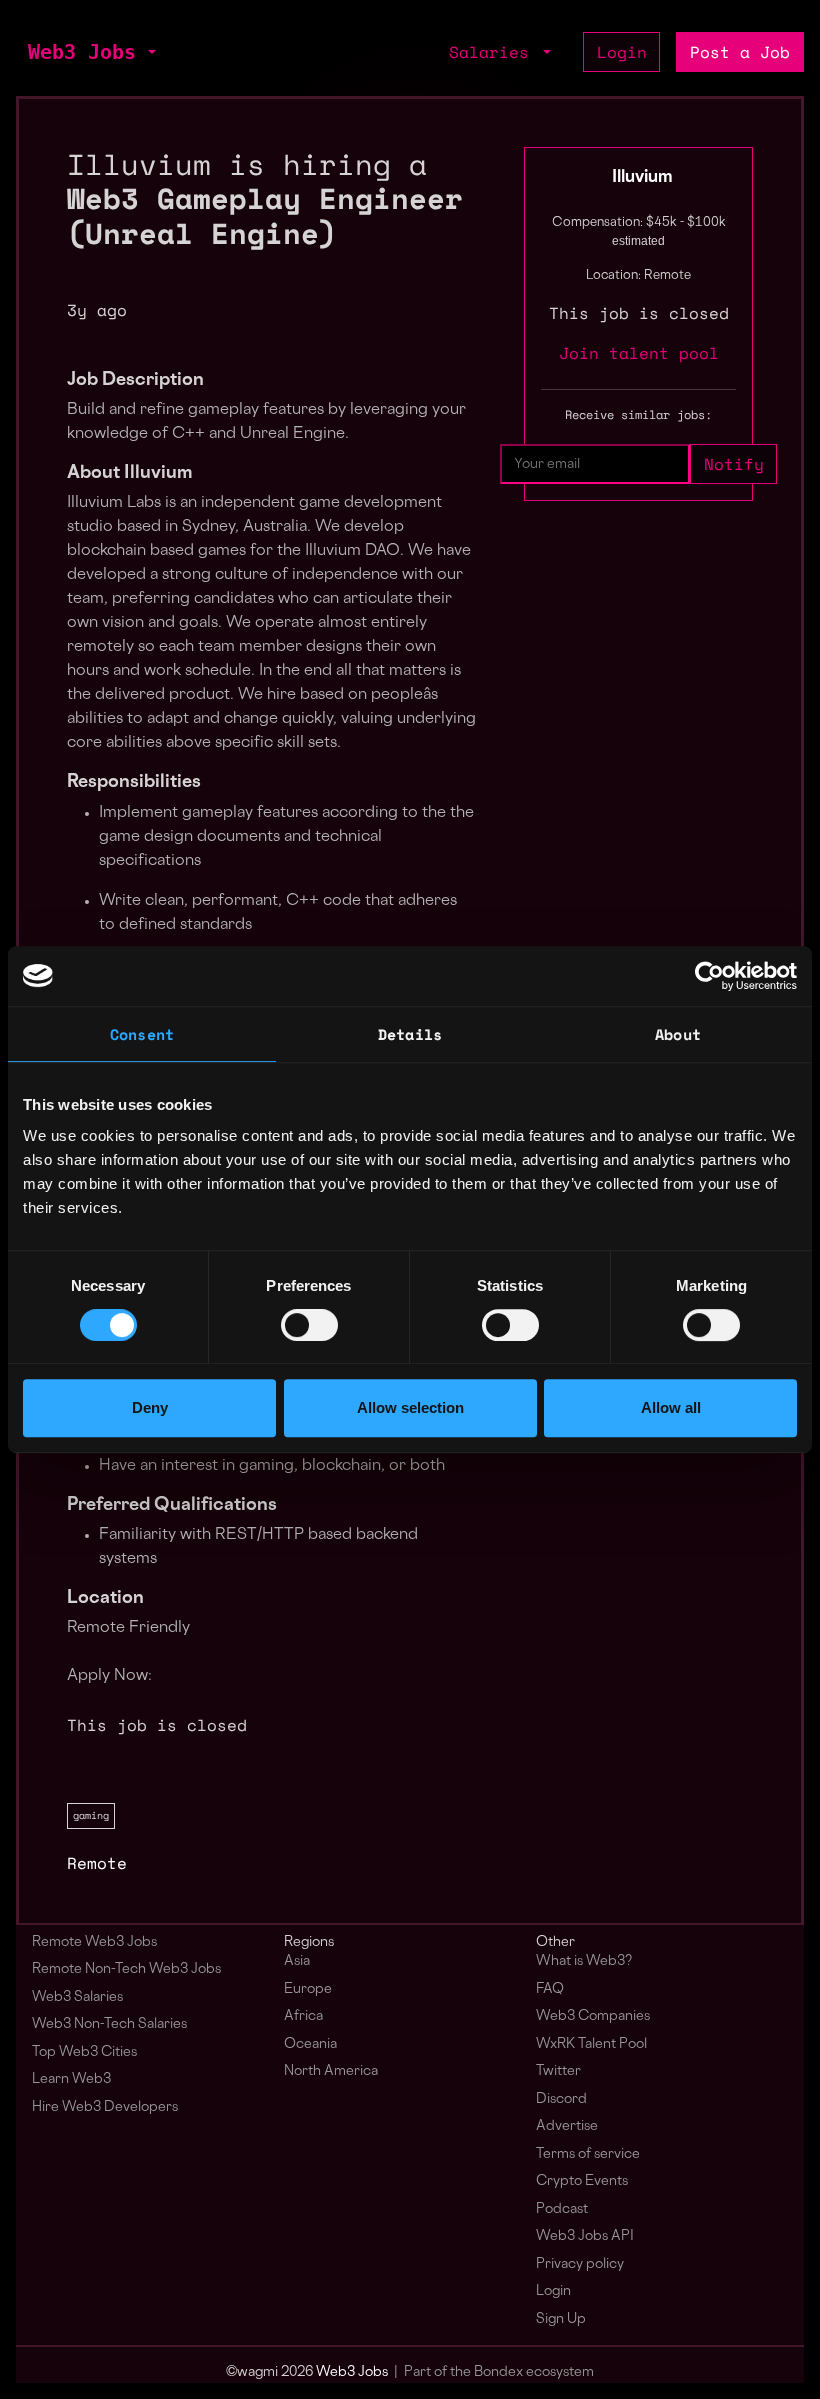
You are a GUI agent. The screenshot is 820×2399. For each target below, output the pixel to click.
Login (622, 52)
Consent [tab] (142, 1034)
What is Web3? (584, 1961)
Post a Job (740, 52)
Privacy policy (580, 2264)
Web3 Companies (593, 2016)
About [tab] (678, 1034)
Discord (561, 2099)
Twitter (558, 2071)
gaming (91, 1815)
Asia (297, 1961)
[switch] (309, 1325)
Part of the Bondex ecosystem (499, 2372)
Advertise (567, 2126)
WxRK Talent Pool (591, 2044)
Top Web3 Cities (84, 2052)
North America (331, 2071)
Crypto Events (582, 2181)
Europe (308, 1989)
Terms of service (588, 2154)
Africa (303, 2016)
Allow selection (410, 1407)
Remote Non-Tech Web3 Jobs (126, 1969)
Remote (97, 1863)
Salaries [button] (494, 52)
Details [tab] (410, 1034)
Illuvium (642, 178)
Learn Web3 (71, 2079)
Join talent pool (639, 353)
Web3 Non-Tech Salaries (109, 2024)
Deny (150, 1407)
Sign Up (561, 2319)
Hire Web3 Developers (105, 2107)
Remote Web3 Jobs (94, 1942)
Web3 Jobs (82, 52)
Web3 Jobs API (585, 2236)
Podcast (562, 2209)
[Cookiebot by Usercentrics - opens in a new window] (709, 976)
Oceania (310, 2044)
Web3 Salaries (77, 1997)
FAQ (550, 1989)
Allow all (671, 1407)
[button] (150, 52)
